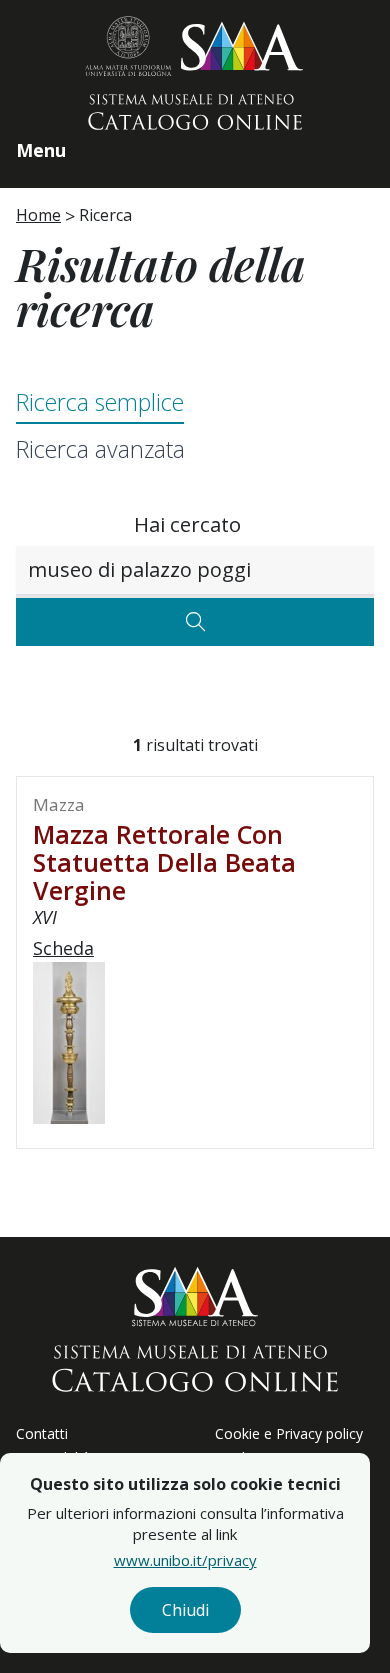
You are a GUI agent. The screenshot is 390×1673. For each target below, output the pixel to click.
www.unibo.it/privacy (185, 1560)
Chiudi (185, 1610)
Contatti (42, 1433)
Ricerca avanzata (100, 449)
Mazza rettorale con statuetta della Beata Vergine (164, 862)
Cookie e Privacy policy (289, 1433)
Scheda (63, 948)
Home (38, 215)
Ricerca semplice (100, 402)
